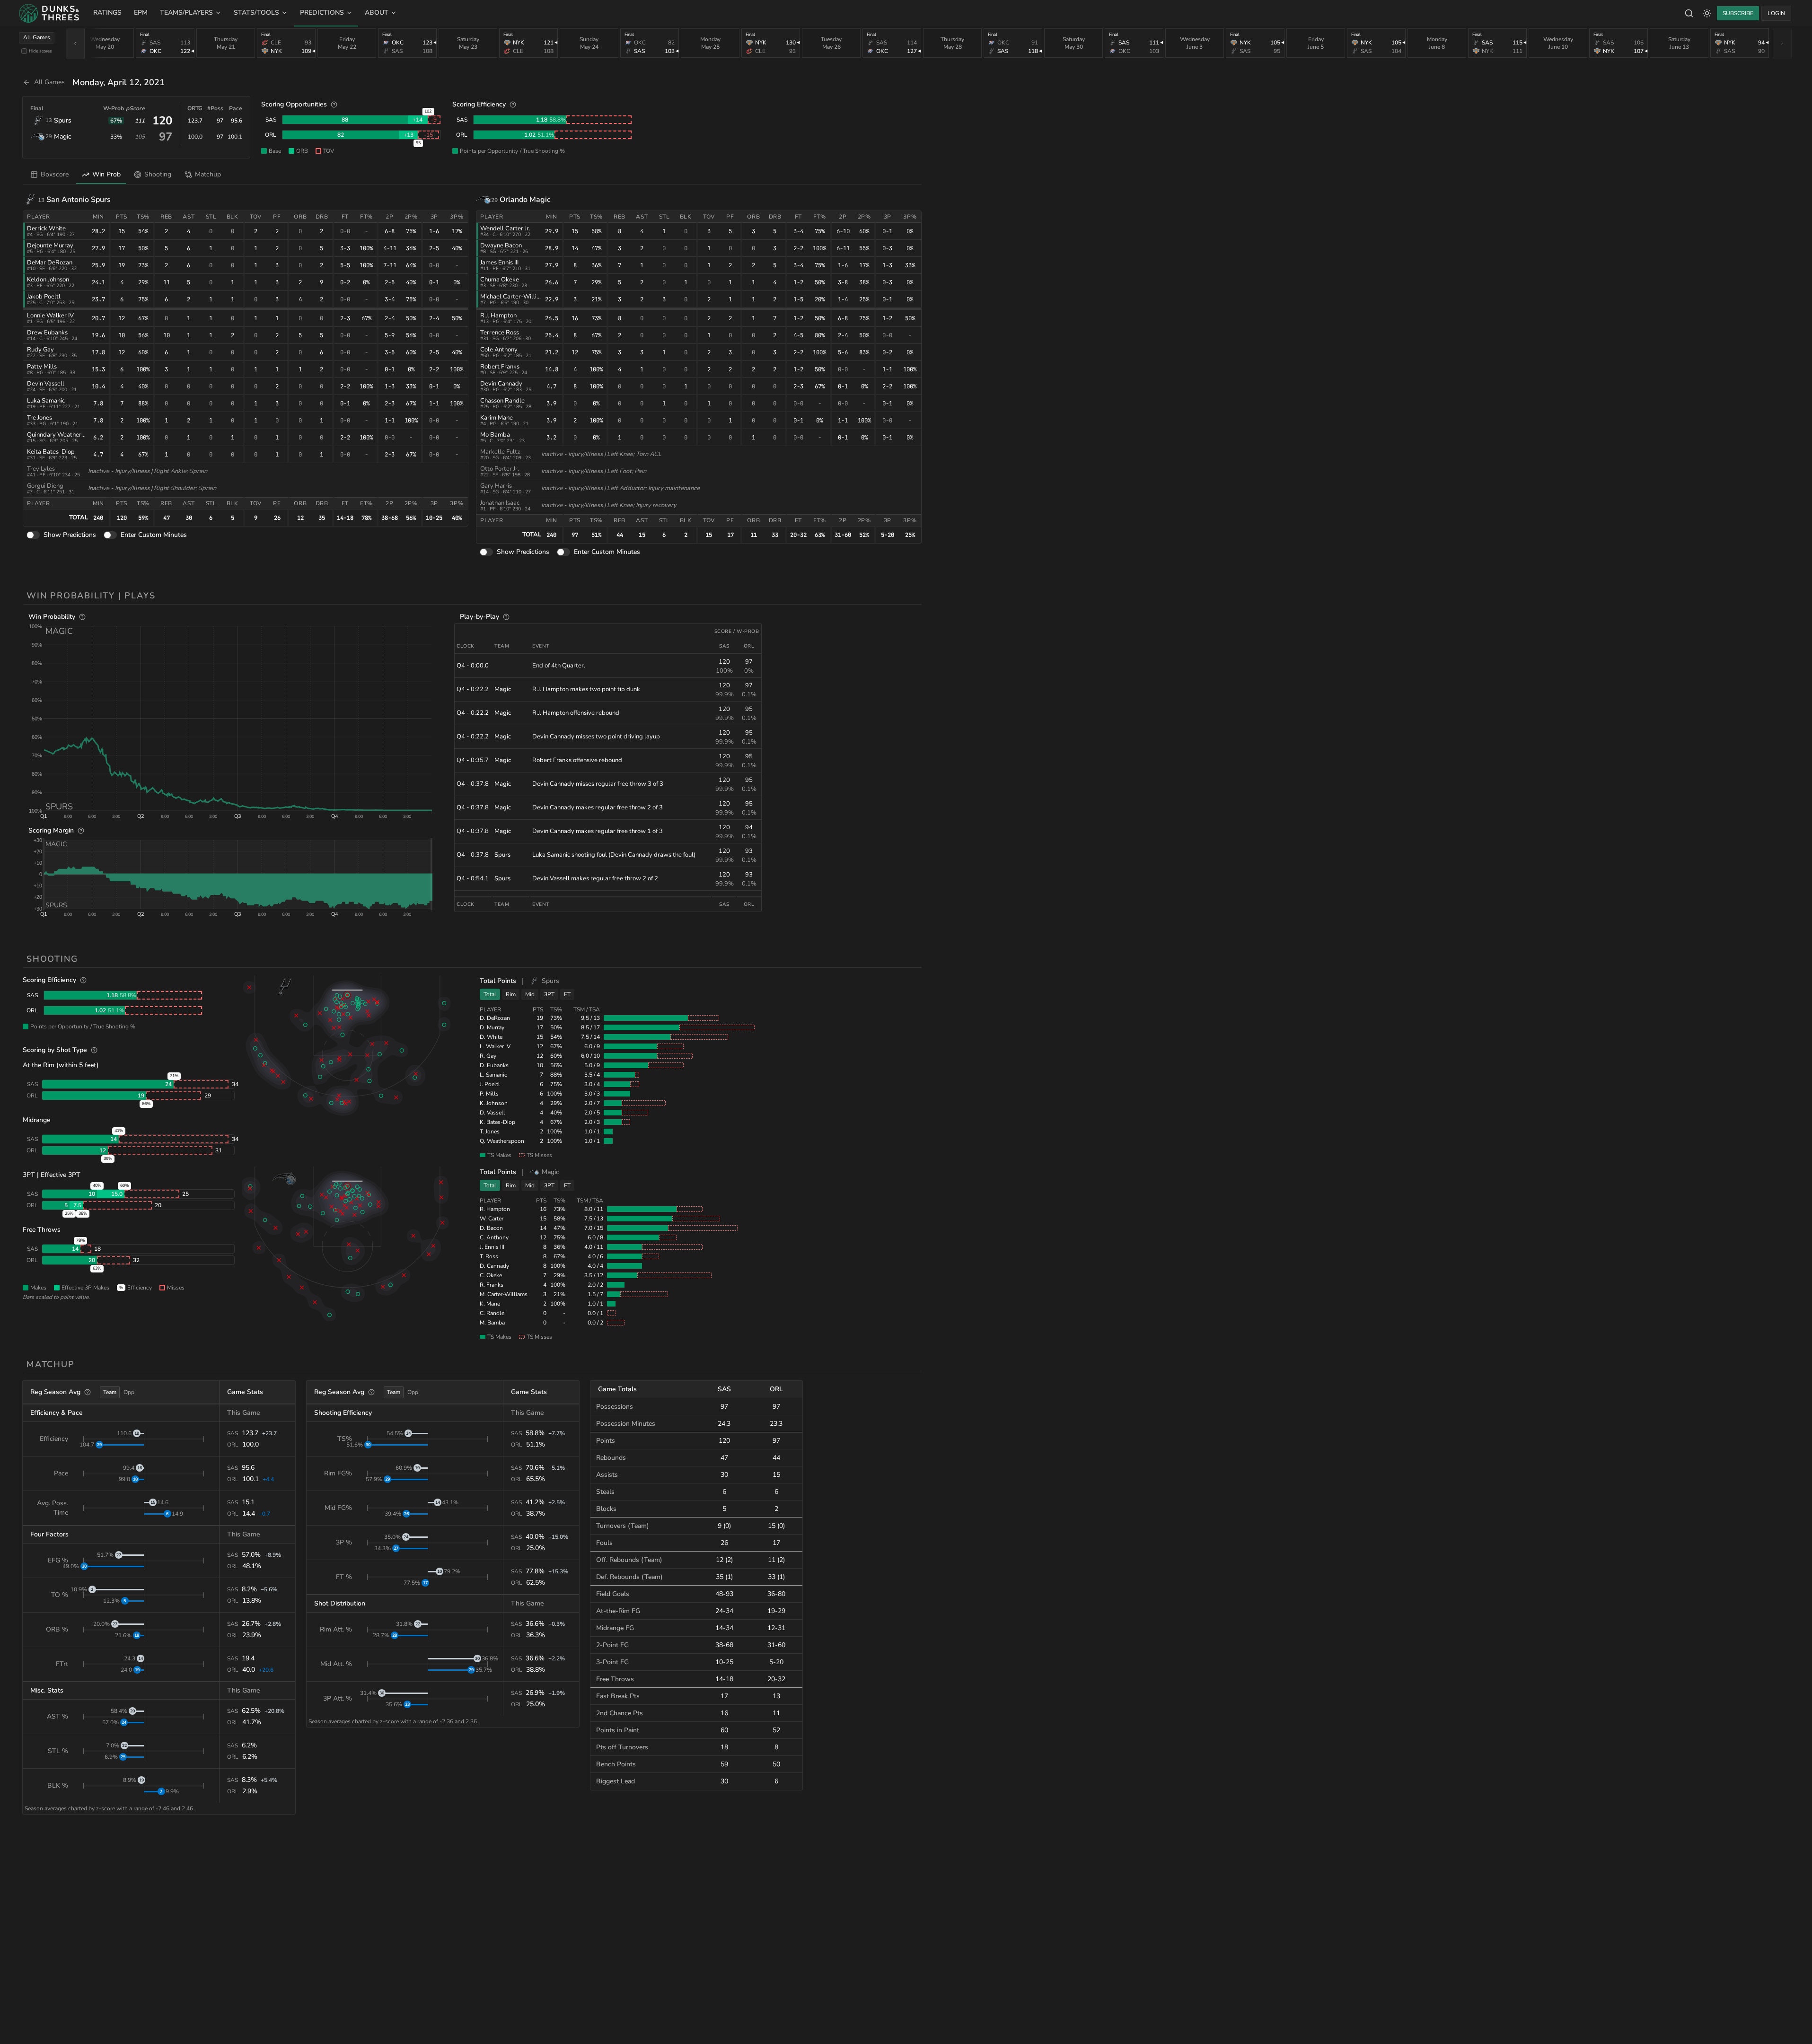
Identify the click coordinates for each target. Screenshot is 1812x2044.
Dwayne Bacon (501, 246)
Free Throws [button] (42, 1230)
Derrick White (46, 228)
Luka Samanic (46, 401)
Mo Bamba (495, 435)
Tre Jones (40, 418)
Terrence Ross (500, 333)
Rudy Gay (40, 350)
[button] (238, 718)
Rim (511, 994)
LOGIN (1776, 13)
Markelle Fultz (500, 452)
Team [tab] (110, 1392)
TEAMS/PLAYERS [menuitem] (186, 13)
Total (490, 994)
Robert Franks (500, 367)
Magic (62, 136)
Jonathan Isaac (500, 503)
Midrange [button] (36, 1120)
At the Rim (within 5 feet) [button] (61, 1065)
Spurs (63, 120)
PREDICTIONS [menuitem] (322, 13)
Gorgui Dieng (45, 486)
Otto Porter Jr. (500, 469)
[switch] (33, 535)
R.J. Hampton (498, 316)
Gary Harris (496, 486)
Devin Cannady (501, 384)
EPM (141, 13)
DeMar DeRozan (50, 263)
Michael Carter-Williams (514, 297)
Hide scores (40, 51)
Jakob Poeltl (44, 297)
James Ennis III (499, 263)
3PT (549, 994)
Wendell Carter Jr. (505, 228)
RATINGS (107, 13)
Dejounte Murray (50, 246)
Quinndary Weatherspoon (62, 435)
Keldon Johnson (48, 280)
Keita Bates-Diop (51, 452)
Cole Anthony (499, 350)
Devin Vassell (46, 384)
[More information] (334, 105)
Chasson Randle (502, 401)
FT (567, 994)
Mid (530, 994)
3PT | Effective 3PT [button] (52, 1175)
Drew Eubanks (47, 333)
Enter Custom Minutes (154, 535)
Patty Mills (42, 367)
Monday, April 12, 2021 (119, 82)
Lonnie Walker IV (50, 316)
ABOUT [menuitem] (377, 13)
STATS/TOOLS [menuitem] (256, 13)
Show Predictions (70, 535)
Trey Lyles (41, 469)
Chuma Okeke (500, 280)
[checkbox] (24, 51)
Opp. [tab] (130, 1392)
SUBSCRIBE (1738, 13)
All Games (37, 37)
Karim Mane (497, 418)
